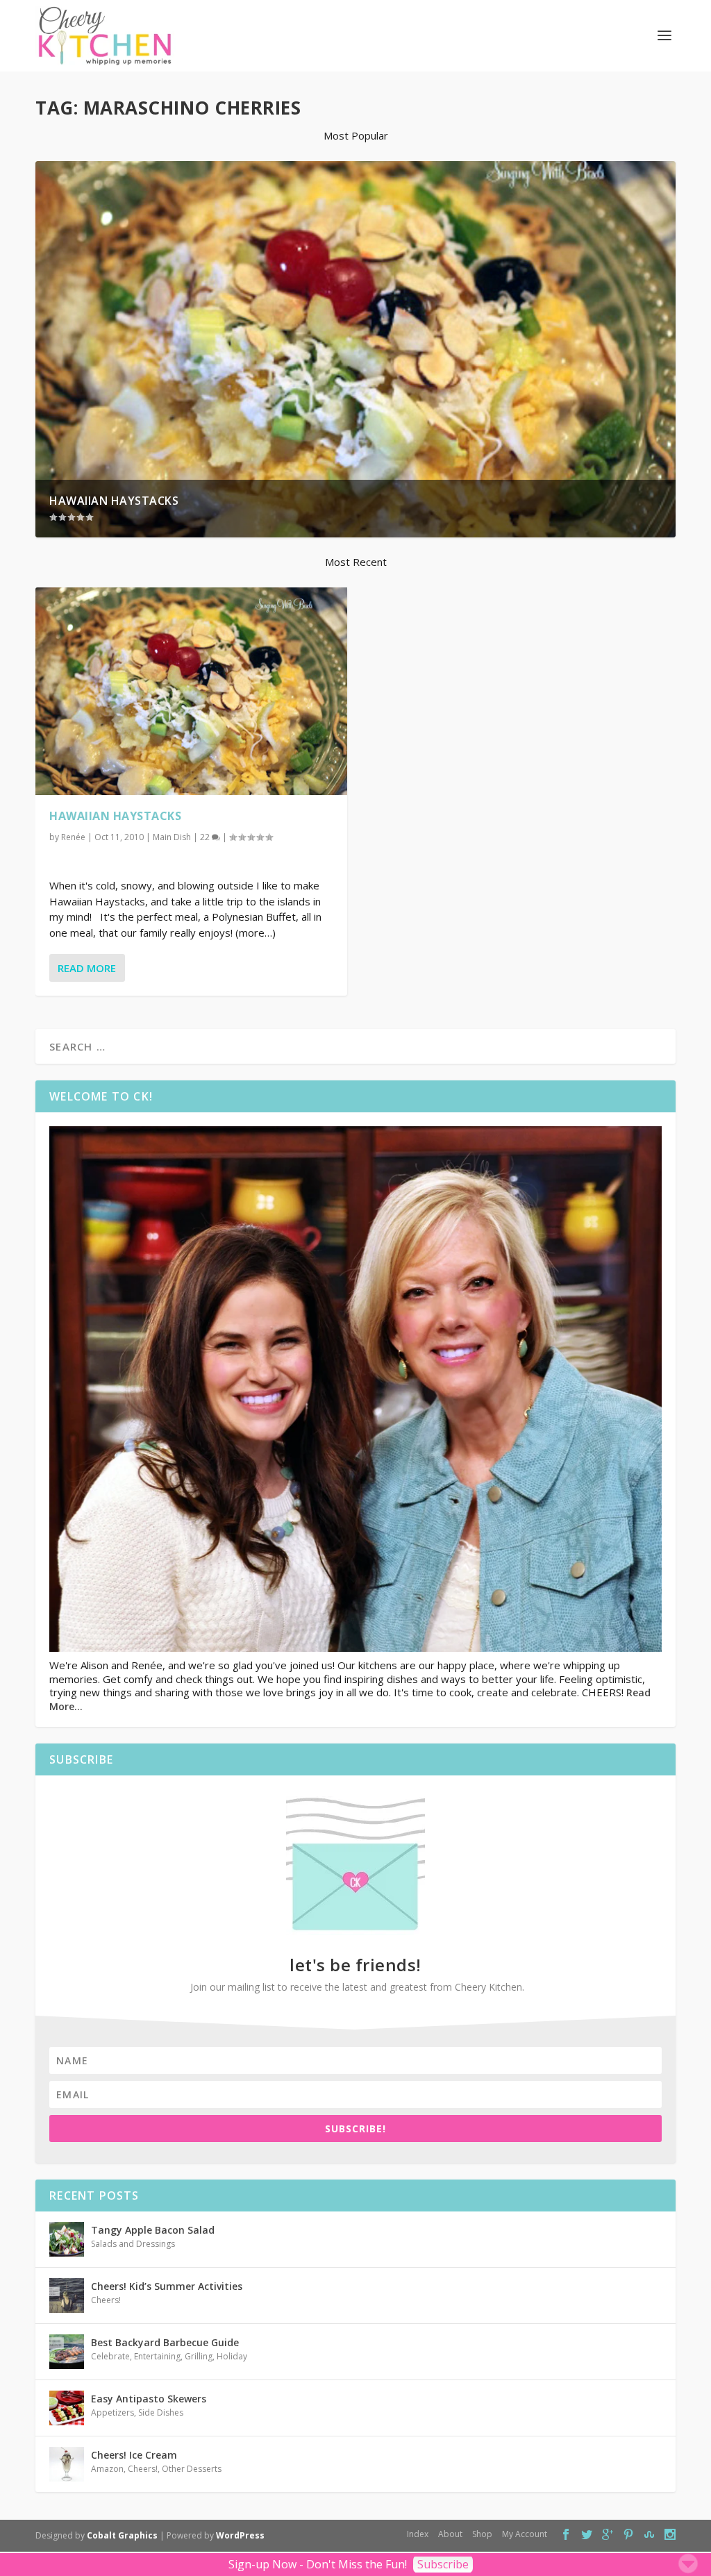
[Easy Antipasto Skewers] (67, 2408)
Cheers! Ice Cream (134, 2455)
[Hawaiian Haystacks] (191, 692)
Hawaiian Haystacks (114, 501)
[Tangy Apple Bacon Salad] (67, 2239)
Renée (73, 837)
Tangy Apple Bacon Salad (153, 2230)
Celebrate (110, 2356)
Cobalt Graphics (122, 2535)
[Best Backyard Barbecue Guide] (67, 2352)
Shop (482, 2534)
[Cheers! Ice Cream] (67, 2464)
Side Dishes (161, 2412)
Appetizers (112, 2412)
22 (206, 837)
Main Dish (172, 837)
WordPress (240, 2535)
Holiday (232, 2356)
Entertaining (157, 2356)
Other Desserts (192, 2469)
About (450, 2534)
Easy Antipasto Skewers (149, 2399)
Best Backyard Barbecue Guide (165, 2342)
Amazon (107, 2469)
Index (418, 2534)
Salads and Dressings (133, 2244)
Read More (87, 968)
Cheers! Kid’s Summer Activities (167, 2286)
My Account (525, 2534)
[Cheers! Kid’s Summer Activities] (67, 2295)
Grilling (199, 2356)
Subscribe (443, 2564)
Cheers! (106, 2300)
